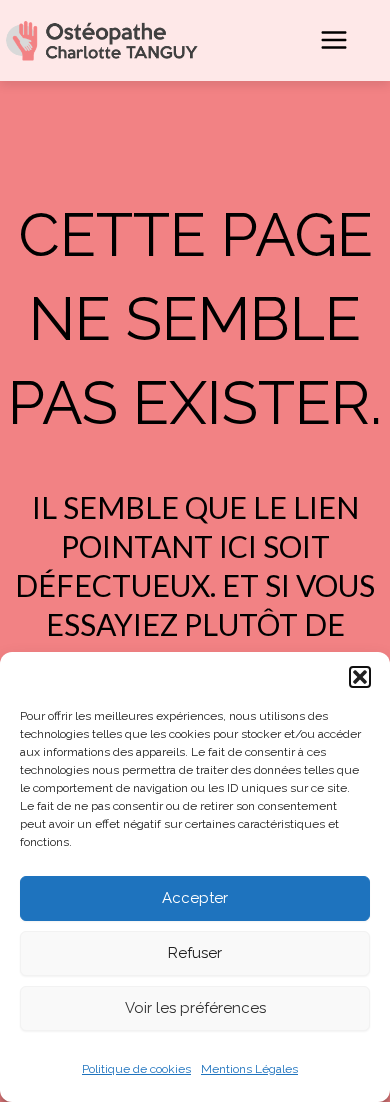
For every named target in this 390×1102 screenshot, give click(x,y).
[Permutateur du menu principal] (334, 40)
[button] (360, 677)
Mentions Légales (249, 1069)
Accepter (195, 898)
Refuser (195, 953)
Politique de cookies (136, 1069)
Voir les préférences (195, 1008)
